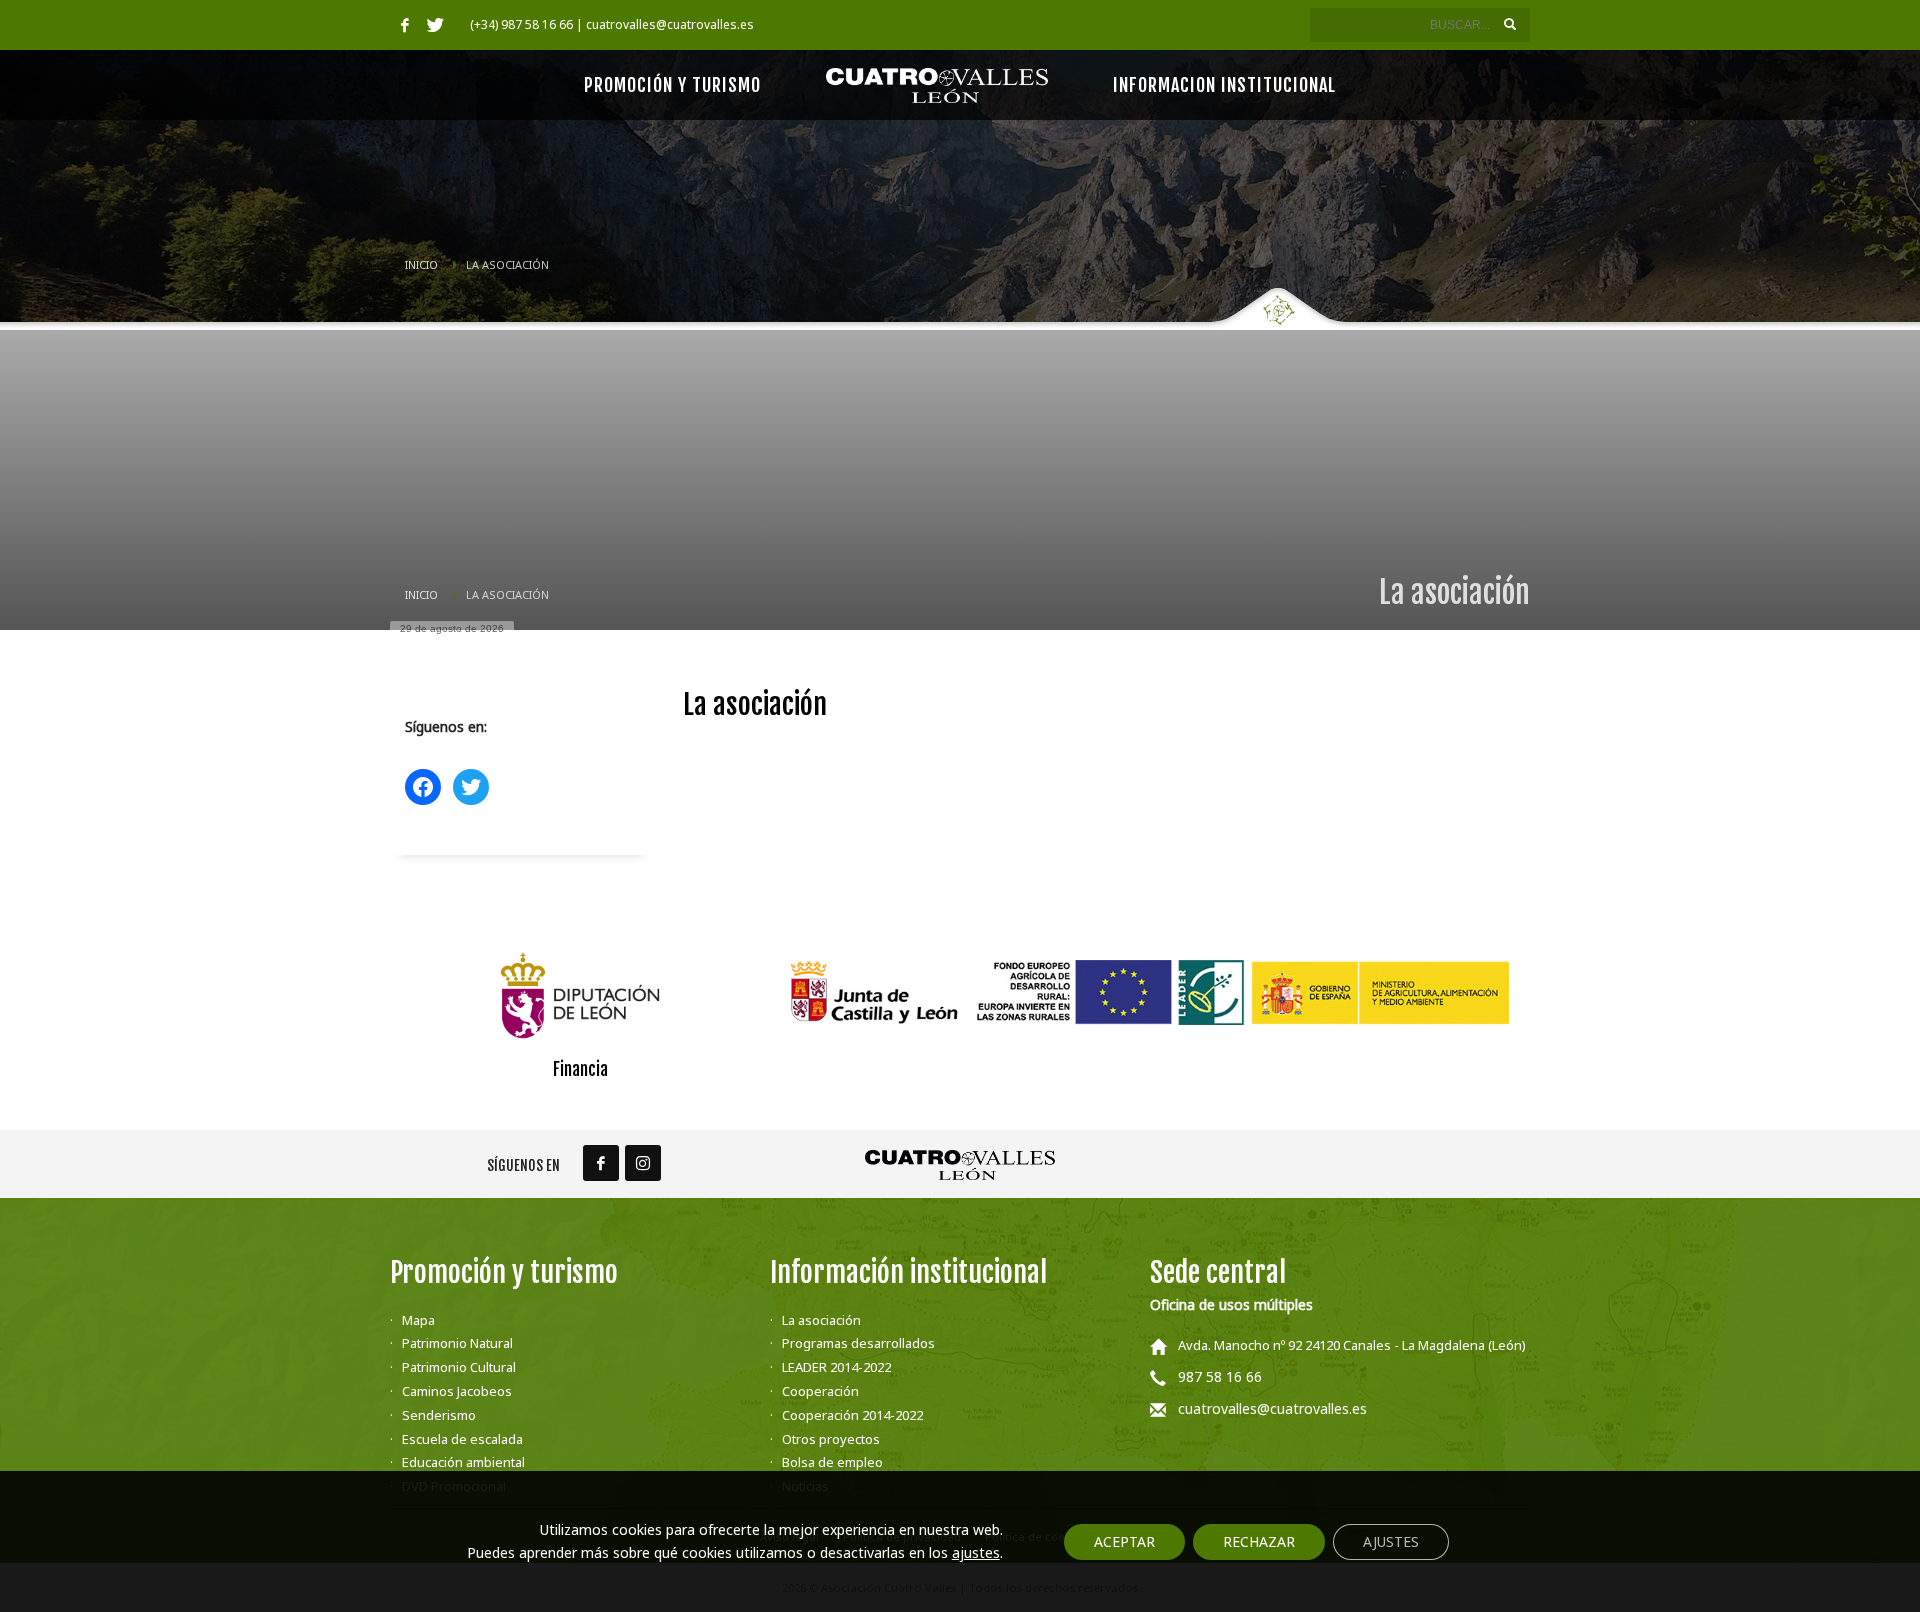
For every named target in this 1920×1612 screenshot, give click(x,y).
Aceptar (1124, 1541)
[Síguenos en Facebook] (601, 1163)
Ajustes (1391, 1541)
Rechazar (1259, 1541)
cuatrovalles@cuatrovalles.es (1272, 1408)
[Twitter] (435, 25)
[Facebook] (405, 25)
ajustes (976, 1553)
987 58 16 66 (1220, 1376)
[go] (1510, 24)
